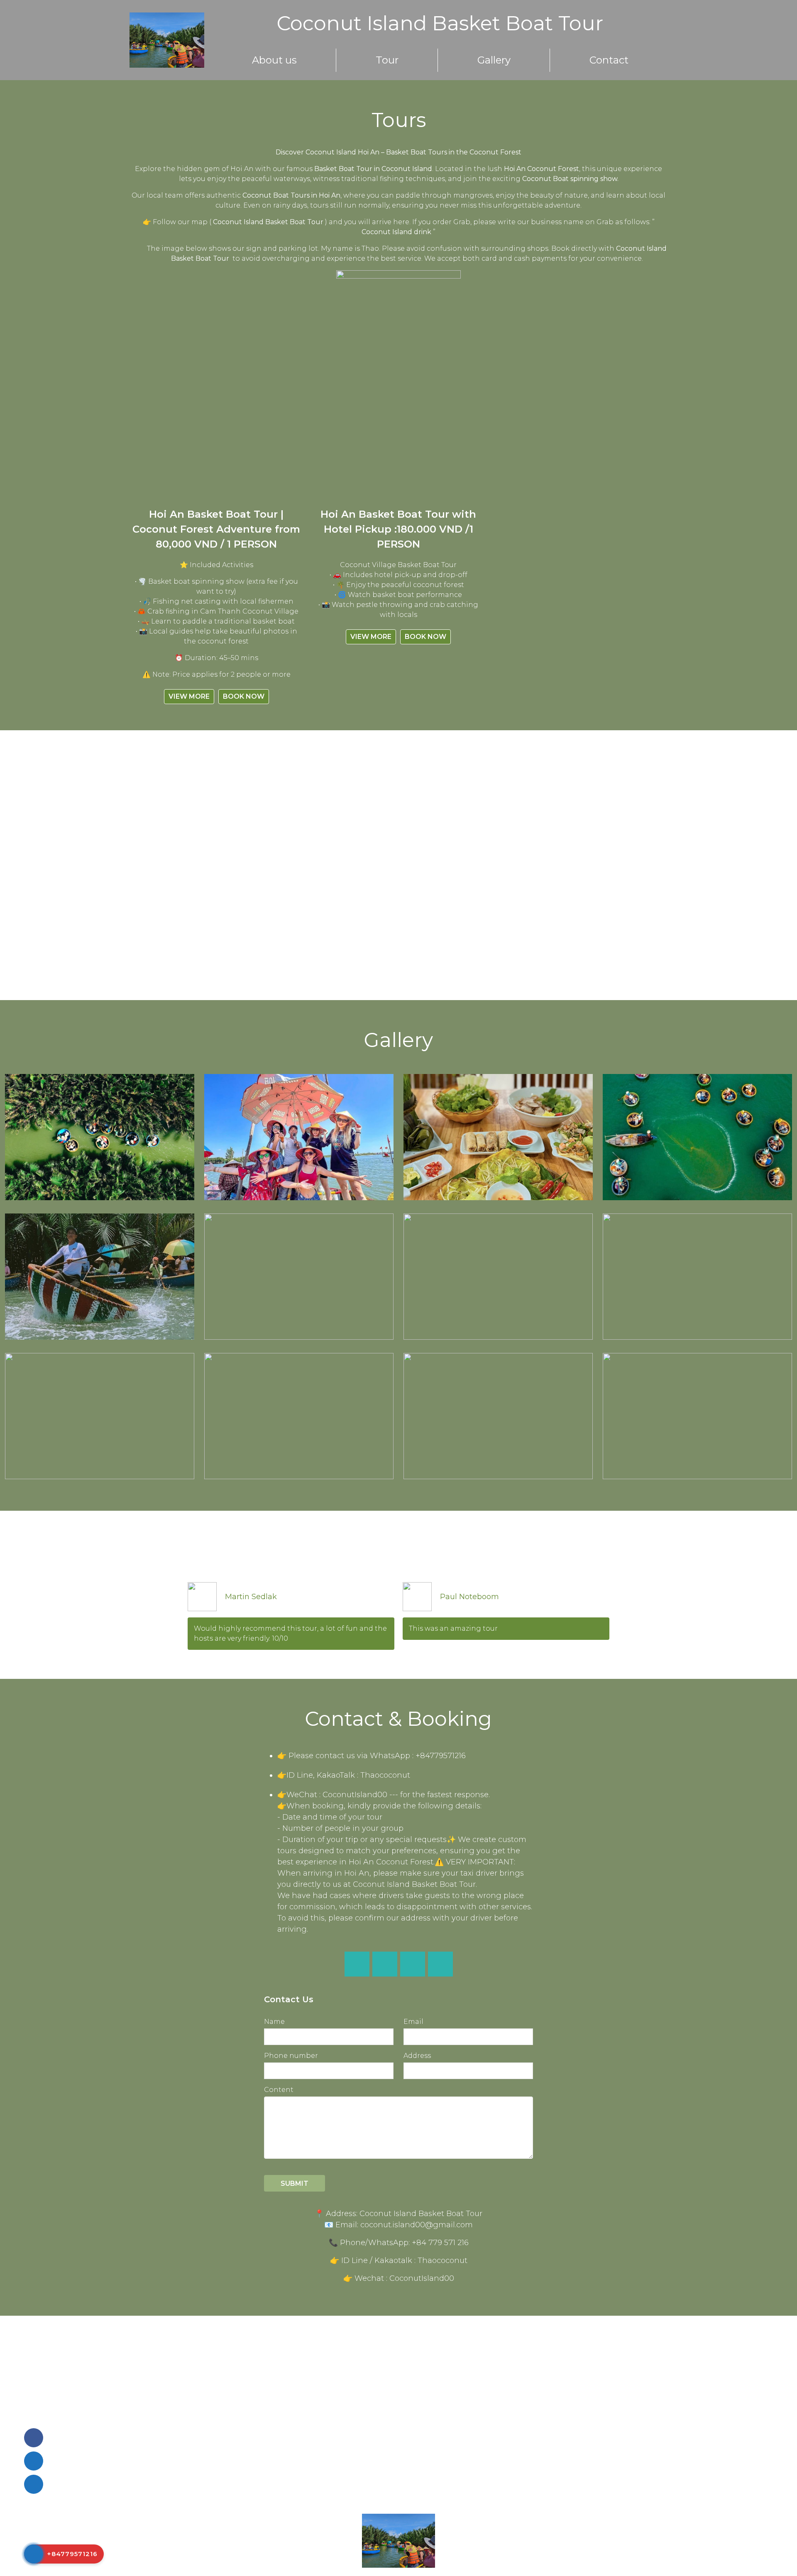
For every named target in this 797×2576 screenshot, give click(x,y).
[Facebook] (357, 1964)
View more (189, 696)
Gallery (494, 60)
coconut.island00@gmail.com (230, 2536)
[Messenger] (385, 1964)
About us (274, 60)
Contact (609, 60)
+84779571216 (232, 2545)
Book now (244, 696)
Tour (387, 60)
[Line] (412, 1964)
